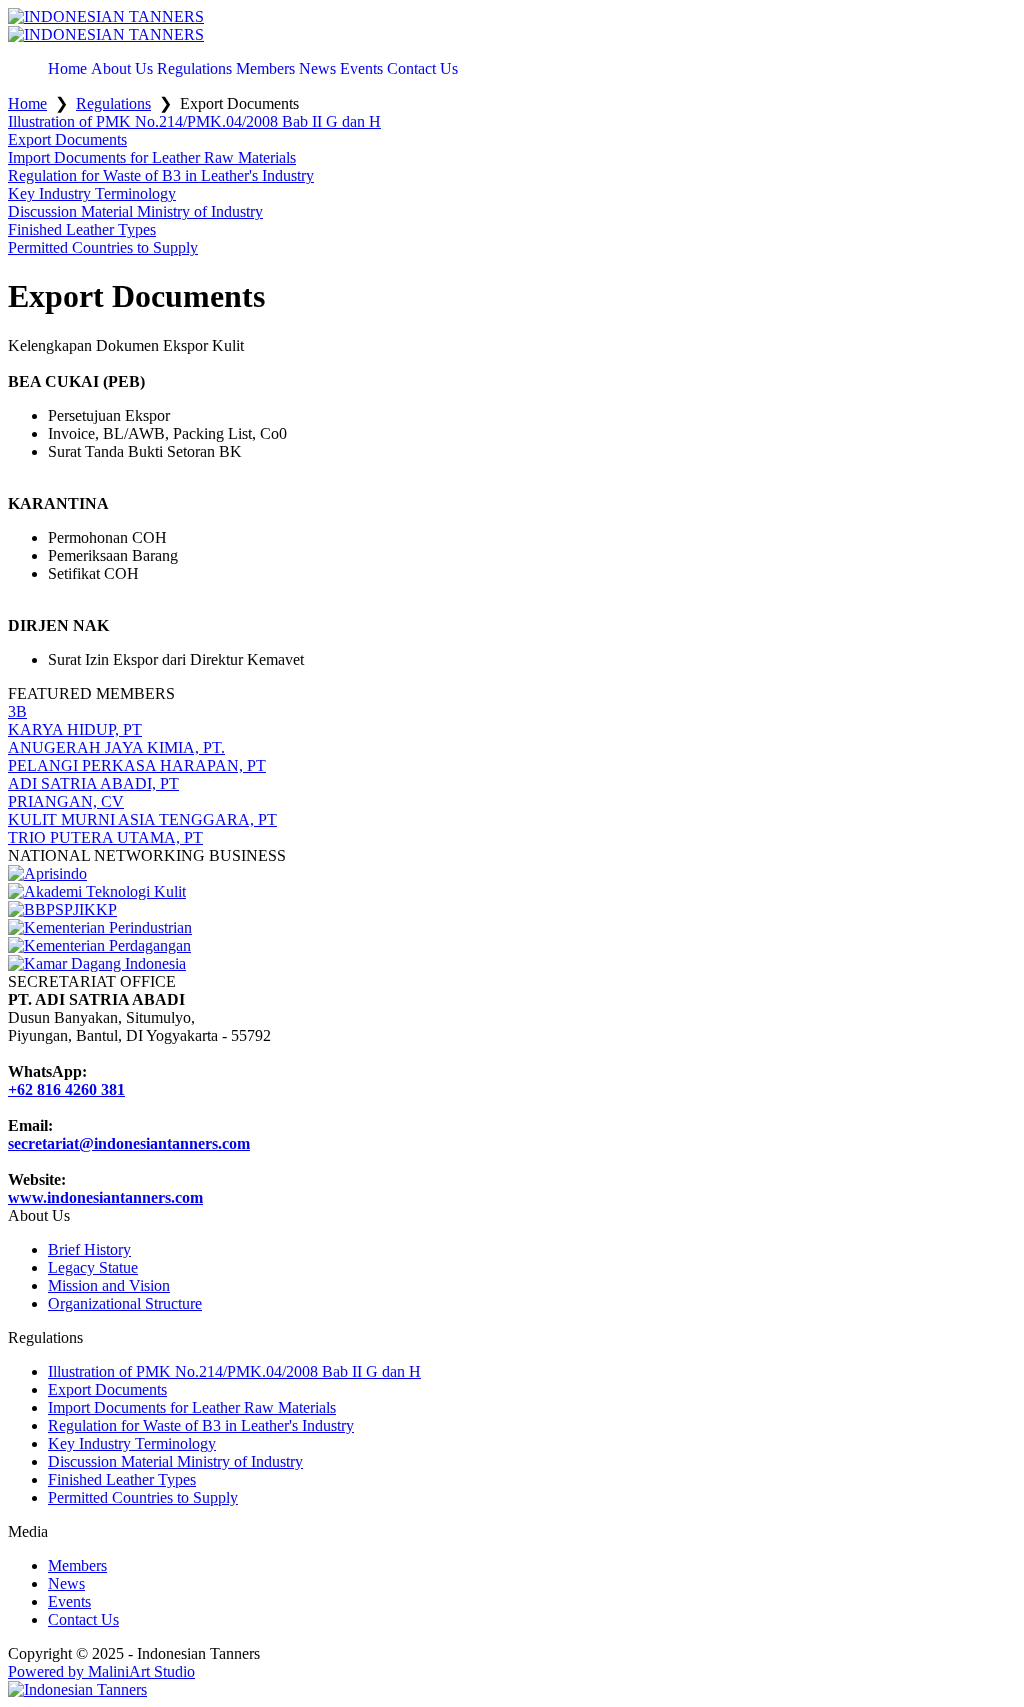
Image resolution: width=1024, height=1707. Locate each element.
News (66, 1583)
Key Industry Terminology (132, 1443)
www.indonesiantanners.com (105, 1197)
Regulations (113, 103)
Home (27, 103)
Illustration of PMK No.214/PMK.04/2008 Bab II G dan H (234, 1371)
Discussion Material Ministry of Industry (175, 1461)
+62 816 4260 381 (66, 1089)
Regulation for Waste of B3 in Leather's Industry (201, 1425)
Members (77, 1565)
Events (69, 1601)
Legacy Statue (93, 1267)
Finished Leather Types (122, 1479)
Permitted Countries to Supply (143, 1497)
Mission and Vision (109, 1285)
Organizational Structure (125, 1303)
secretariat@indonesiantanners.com (129, 1143)
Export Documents (107, 1389)
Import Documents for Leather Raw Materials (192, 1407)
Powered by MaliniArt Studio (101, 1671)
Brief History (89, 1249)
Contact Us (83, 1619)
